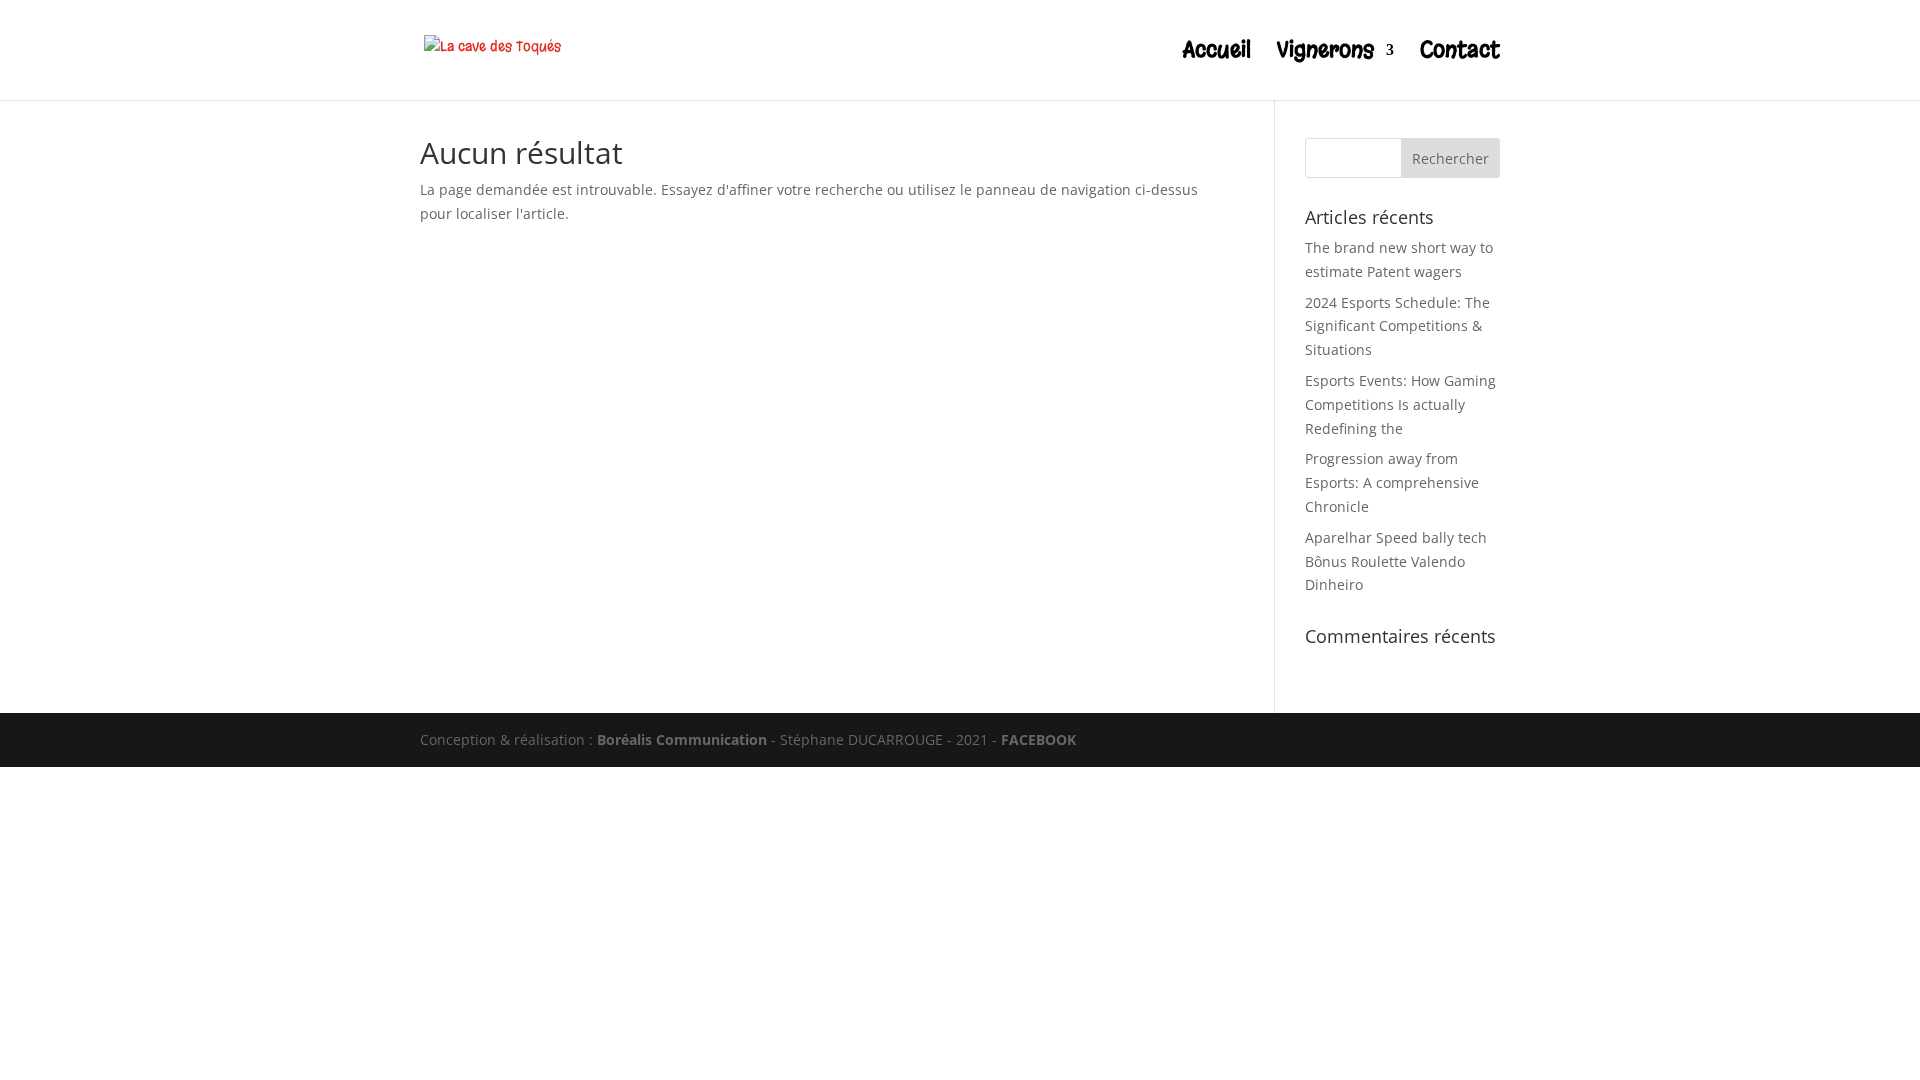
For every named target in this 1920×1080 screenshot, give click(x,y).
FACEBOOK (1038, 739)
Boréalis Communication (682, 739)
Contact (1460, 53)
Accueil (1217, 53)
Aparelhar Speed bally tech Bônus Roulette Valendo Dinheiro (1396, 561)
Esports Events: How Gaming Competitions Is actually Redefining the (1400, 404)
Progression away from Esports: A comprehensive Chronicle (1392, 482)
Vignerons (1325, 53)
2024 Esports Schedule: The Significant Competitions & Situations (1397, 326)
